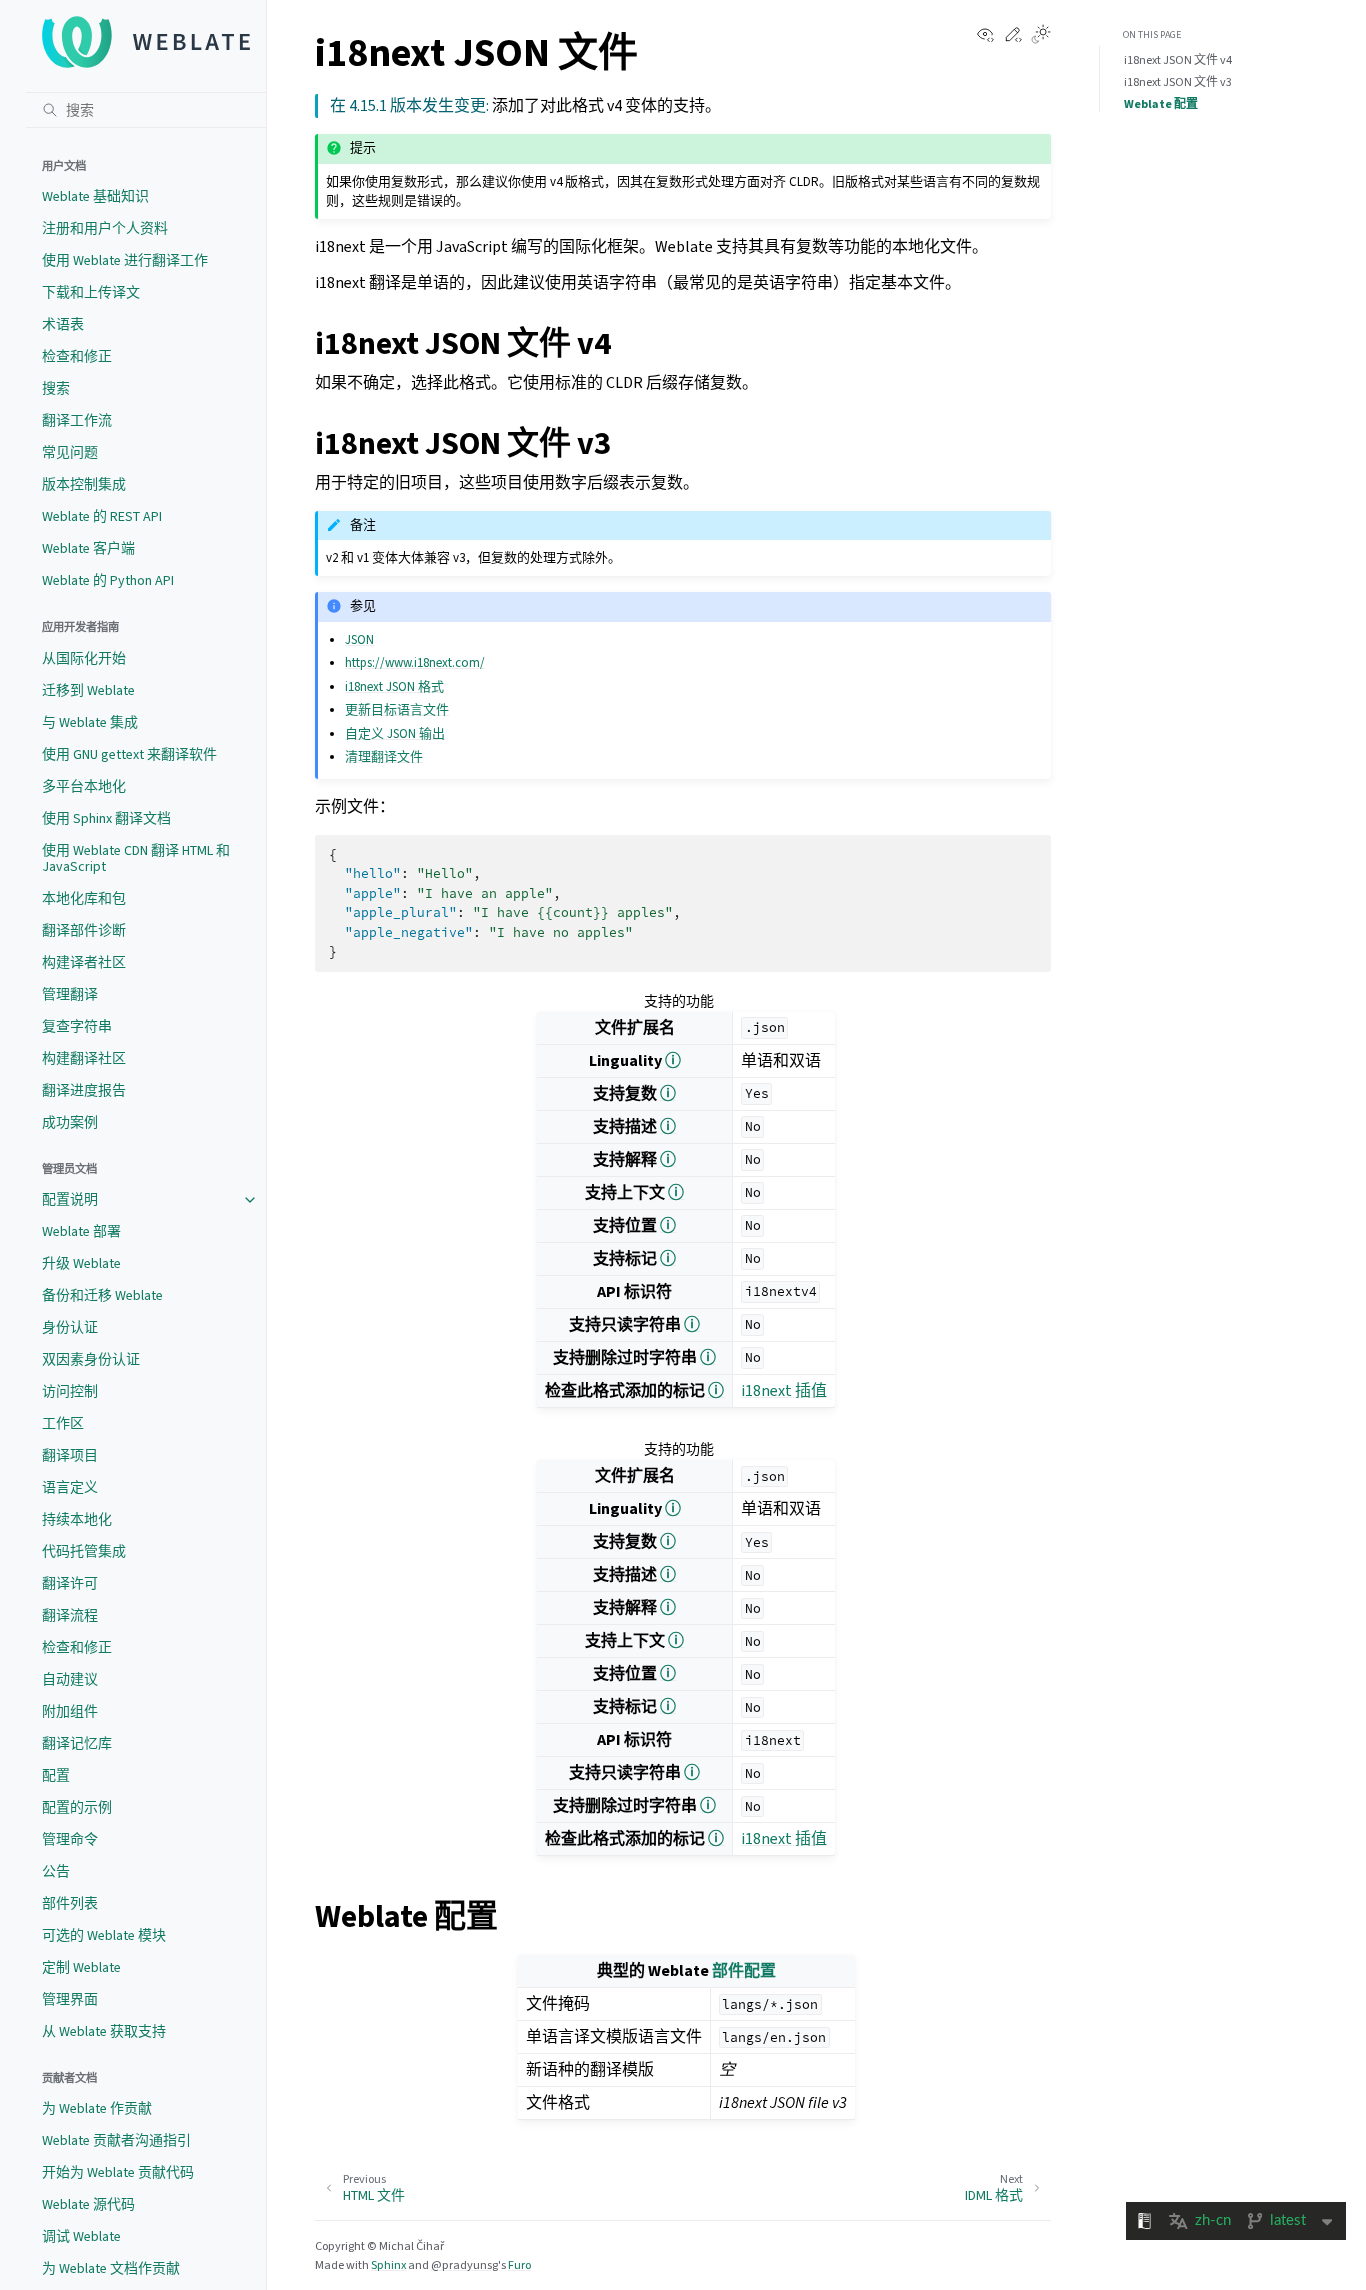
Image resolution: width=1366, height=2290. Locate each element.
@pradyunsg (464, 2265)
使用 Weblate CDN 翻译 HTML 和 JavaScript (136, 858)
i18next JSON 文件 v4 (1178, 60)
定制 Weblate (81, 1967)
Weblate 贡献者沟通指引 (116, 2140)
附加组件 (70, 1711)
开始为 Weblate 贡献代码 (118, 2172)
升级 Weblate (81, 1263)
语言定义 (70, 1487)
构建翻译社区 (84, 1058)
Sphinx (388, 2265)
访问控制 (70, 1391)
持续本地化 (77, 1519)
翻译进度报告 (84, 1090)
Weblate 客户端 (88, 548)
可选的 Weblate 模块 (104, 1935)
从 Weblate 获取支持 (104, 2031)
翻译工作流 (77, 420)
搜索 (56, 388)
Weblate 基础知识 (95, 196)
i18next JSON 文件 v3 (1178, 82)
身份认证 (70, 1327)
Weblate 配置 (1161, 104)
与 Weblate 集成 (90, 722)
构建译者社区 (84, 962)
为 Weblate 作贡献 (97, 2108)
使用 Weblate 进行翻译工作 (125, 260)
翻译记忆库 (77, 1743)
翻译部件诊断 (84, 930)
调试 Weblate (81, 2236)
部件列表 (70, 1903)
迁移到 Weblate (88, 690)
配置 (56, 1775)
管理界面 (70, 1999)
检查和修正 (77, 356)
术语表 (63, 324)
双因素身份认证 (91, 1359)
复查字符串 (77, 1026)
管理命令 (70, 1839)
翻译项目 (70, 1455)
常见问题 (70, 452)
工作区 (63, 1423)
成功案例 (70, 1122)
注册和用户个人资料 (105, 228)
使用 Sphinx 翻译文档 (106, 818)
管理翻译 (70, 994)
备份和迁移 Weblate (102, 1295)
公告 (56, 1871)
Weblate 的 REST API (102, 516)
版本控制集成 (84, 484)
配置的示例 (77, 1807)
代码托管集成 (84, 1551)
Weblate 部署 (81, 1231)
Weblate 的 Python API (108, 580)
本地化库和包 (84, 898)
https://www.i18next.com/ (415, 662)
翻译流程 (70, 1615)
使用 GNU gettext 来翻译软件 (129, 754)
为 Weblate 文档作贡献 (111, 2268)
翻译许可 (70, 1583)
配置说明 (70, 1199)
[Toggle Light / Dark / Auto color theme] (1041, 36)
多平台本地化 (84, 786)
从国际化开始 (84, 658)
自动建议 (70, 1679)
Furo (519, 2265)
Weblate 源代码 (88, 2204)
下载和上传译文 (91, 292)
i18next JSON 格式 (394, 686)
